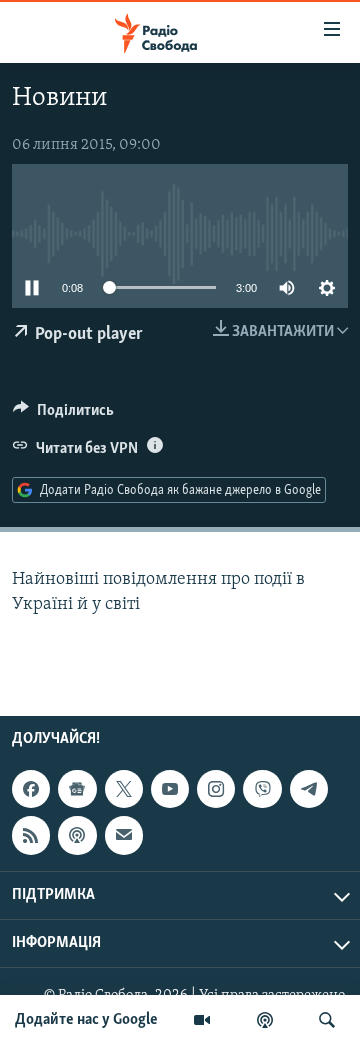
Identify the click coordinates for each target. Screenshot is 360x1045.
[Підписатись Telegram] (309, 789)
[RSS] (31, 835)
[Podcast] (77, 835)
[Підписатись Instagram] (216, 789)
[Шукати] (327, 1020)
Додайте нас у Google (86, 1020)
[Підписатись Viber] (262, 789)
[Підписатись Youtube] (170, 789)
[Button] (63, 415)
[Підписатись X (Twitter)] (124, 789)
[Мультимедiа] (202, 1020)
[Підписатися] (124, 835)
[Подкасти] (265, 1020)
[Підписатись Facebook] (31, 789)
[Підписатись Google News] (77, 789)
